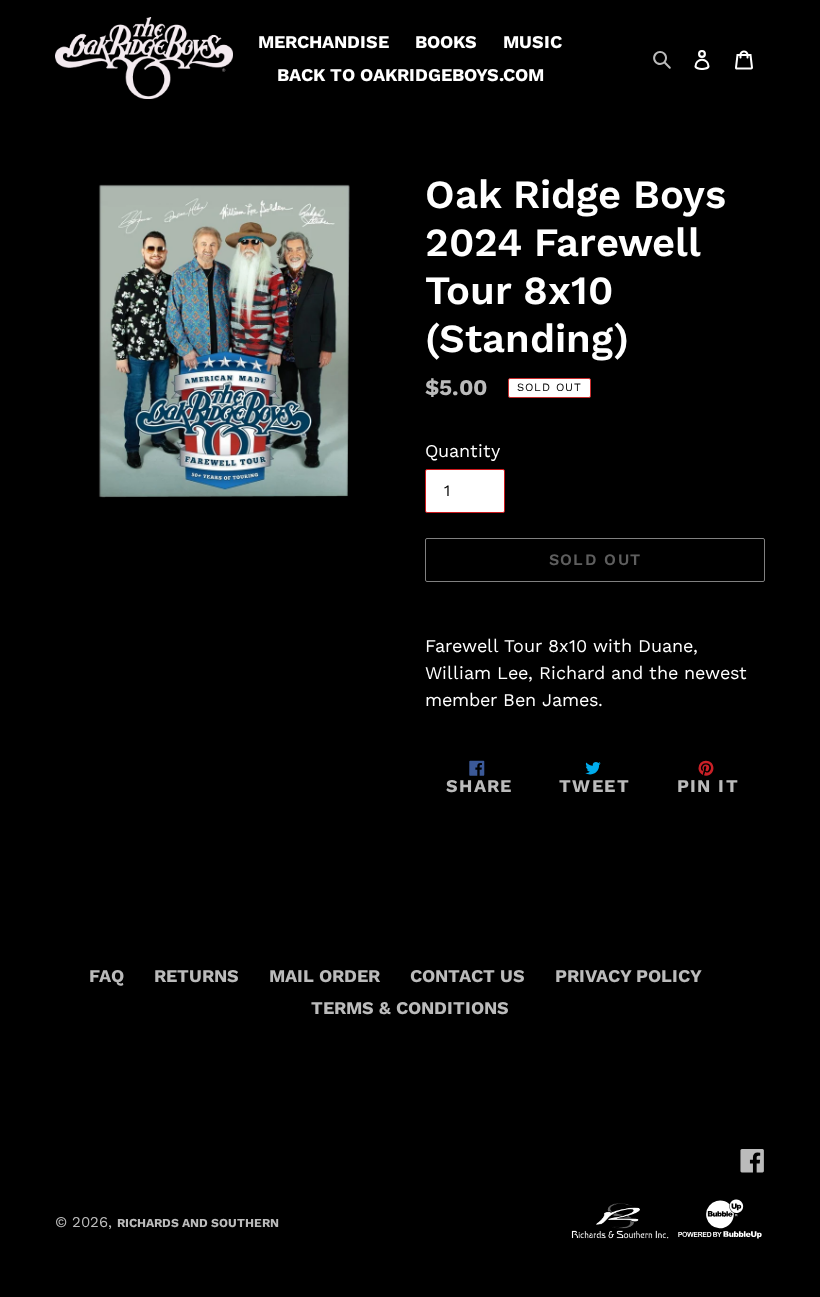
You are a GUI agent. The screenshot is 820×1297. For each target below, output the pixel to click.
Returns (196, 975)
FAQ (106, 975)
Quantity (462, 450)
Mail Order (324, 975)
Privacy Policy (628, 975)
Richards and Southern (198, 1223)
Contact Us (467, 975)
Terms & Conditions (410, 1007)
